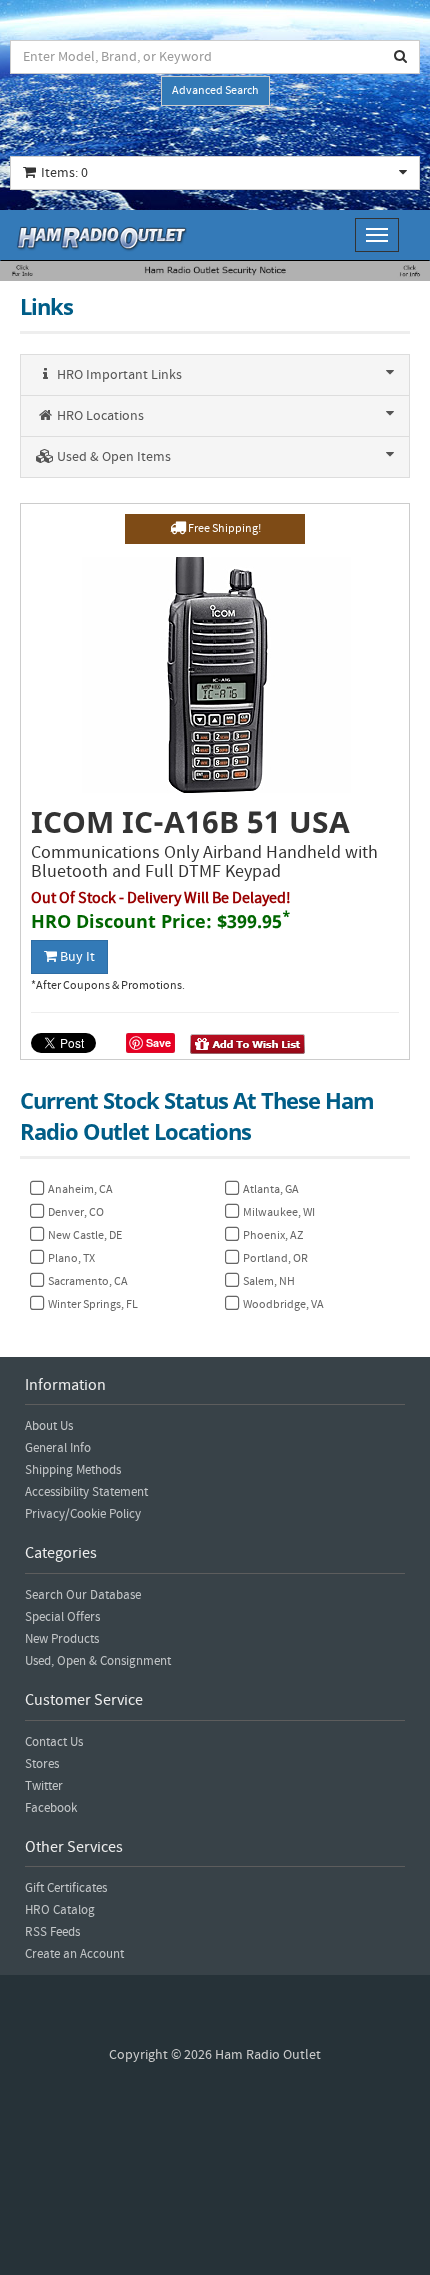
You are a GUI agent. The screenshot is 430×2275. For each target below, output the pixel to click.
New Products (62, 1639)
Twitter (44, 1786)
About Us (49, 1426)
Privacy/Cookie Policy (83, 1514)
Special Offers (62, 1617)
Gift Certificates (66, 1888)
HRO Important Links (118, 375)
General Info (58, 1448)
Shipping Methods (73, 1470)
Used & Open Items (112, 457)
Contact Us (54, 1742)
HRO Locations (99, 416)
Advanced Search (215, 90)
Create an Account (74, 1954)
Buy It (76, 957)
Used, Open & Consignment (98, 1661)
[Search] (401, 57)
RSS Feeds (52, 1932)
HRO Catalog (60, 1910)
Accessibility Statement (86, 1492)
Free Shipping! (223, 528)
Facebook (51, 1808)
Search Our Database (83, 1595)
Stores (42, 1764)
